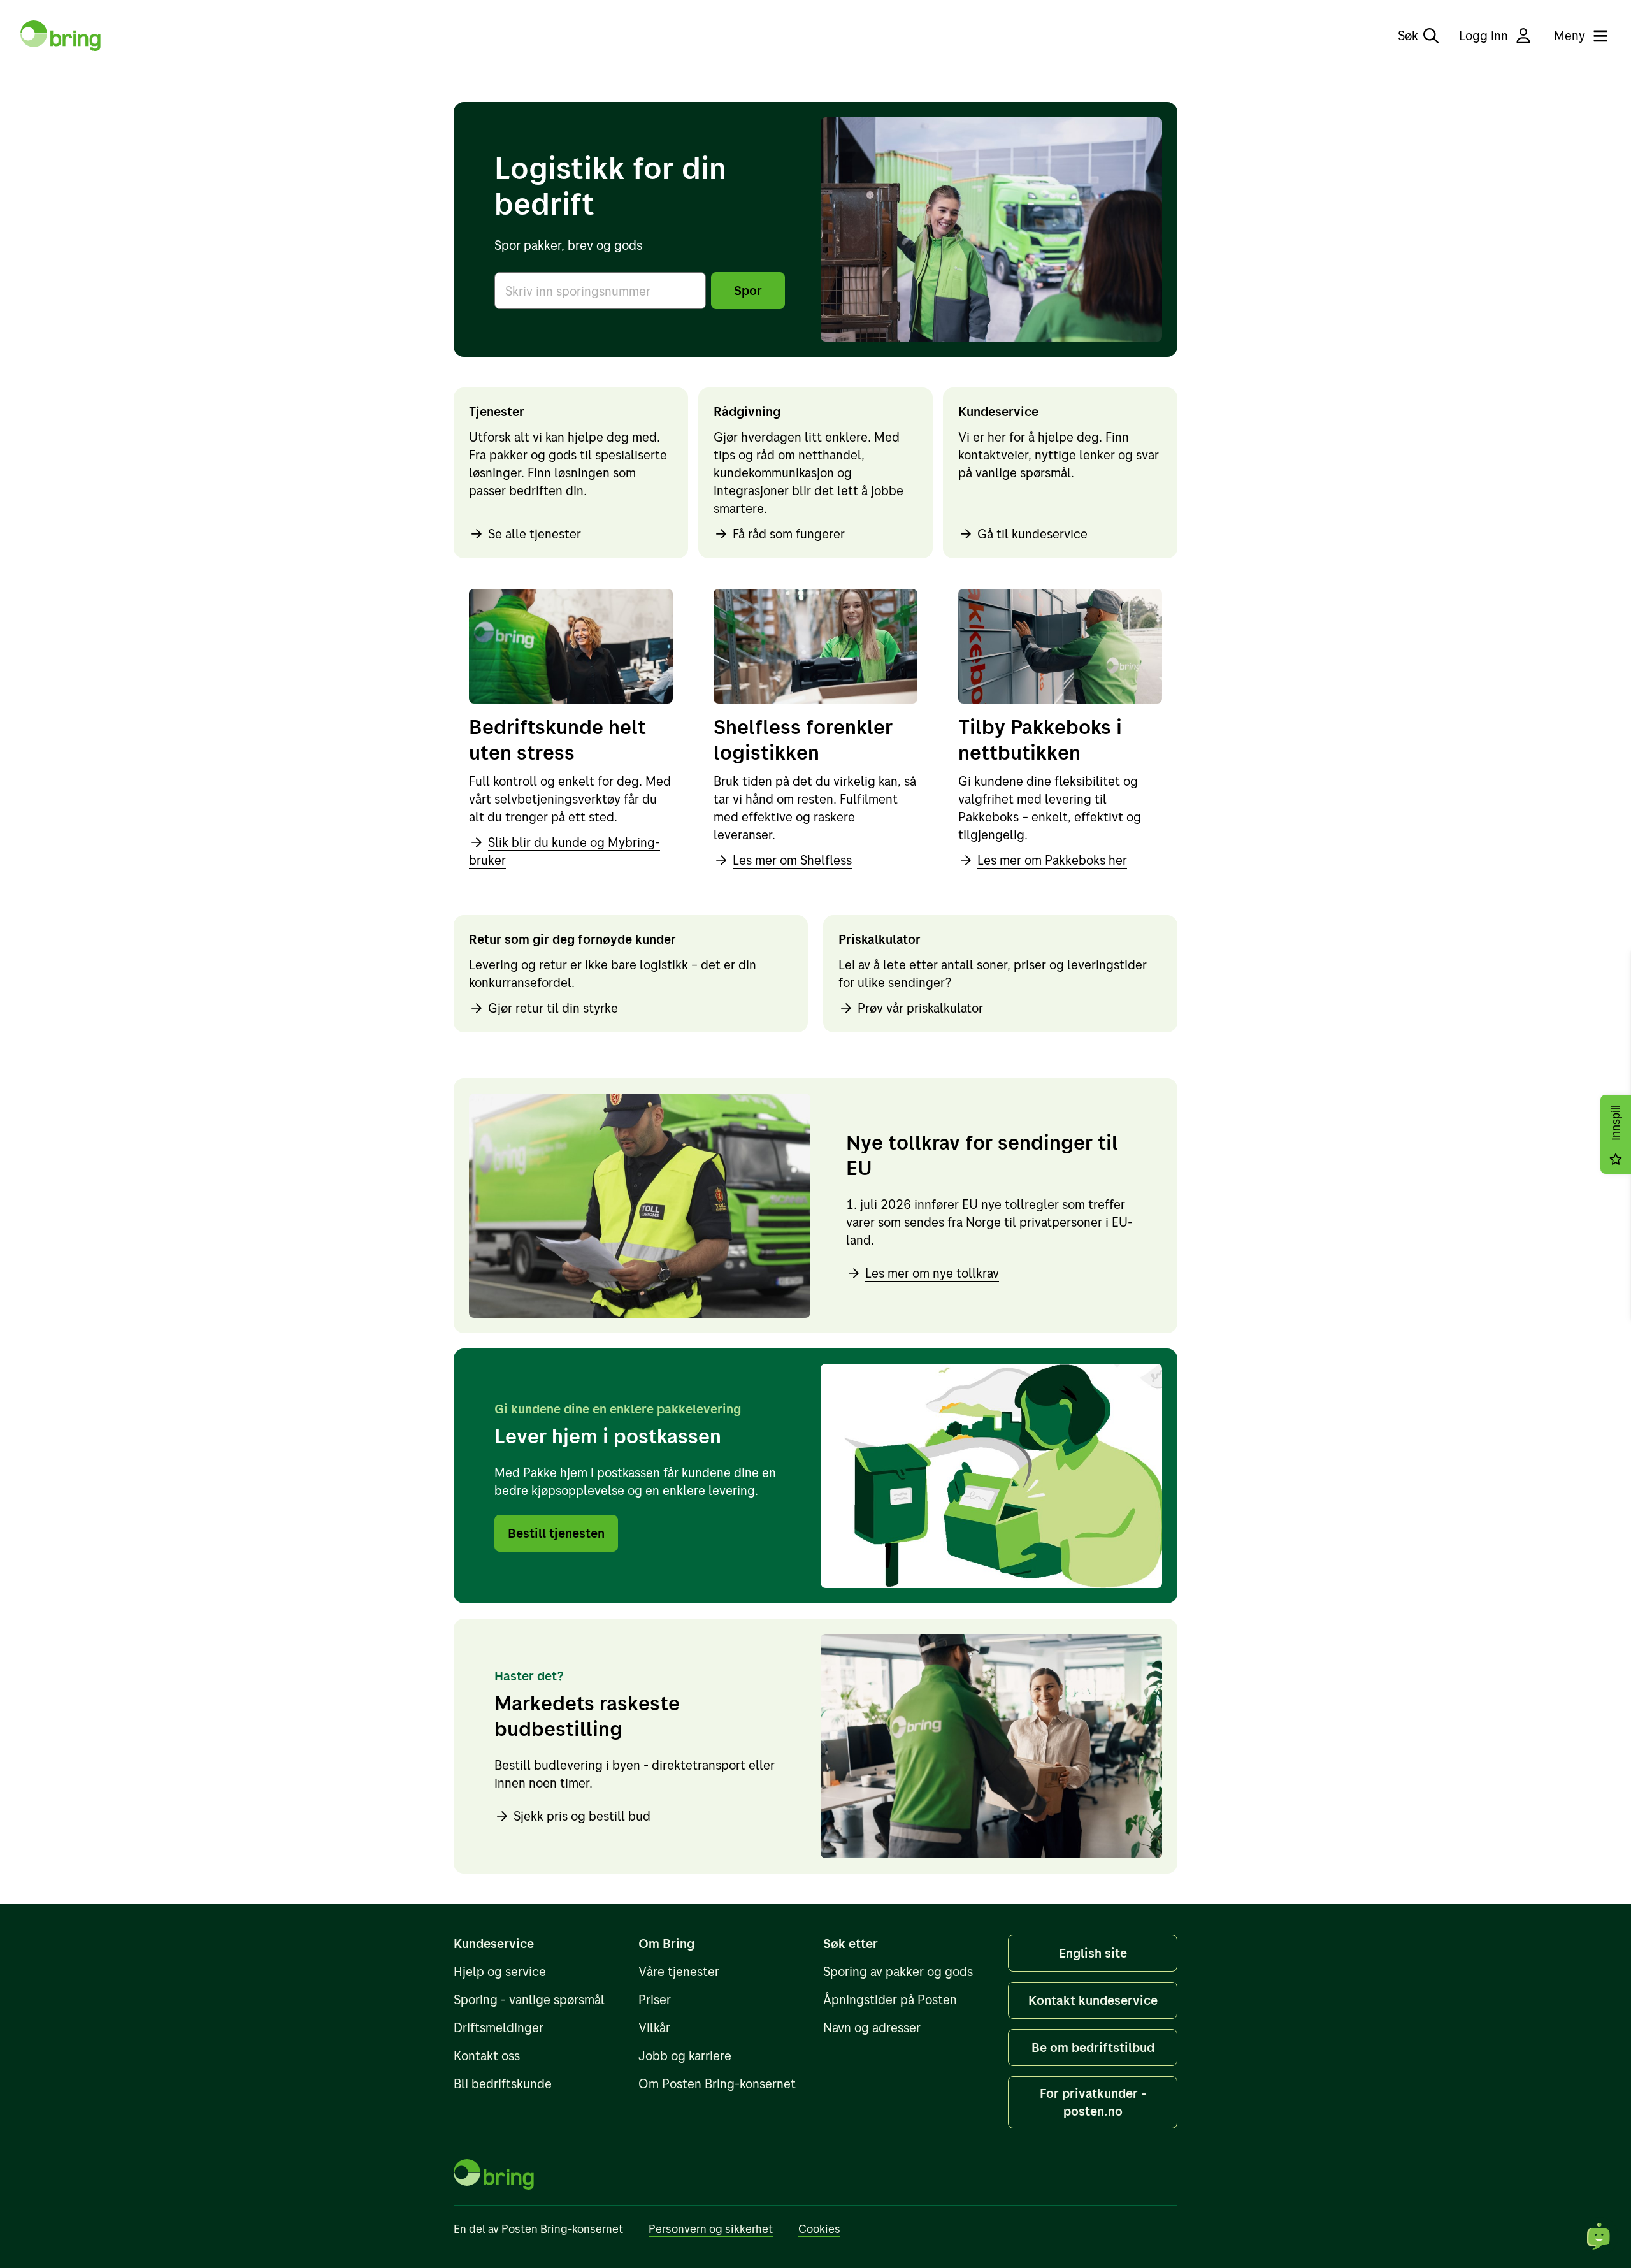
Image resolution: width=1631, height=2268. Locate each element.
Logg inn (1484, 35)
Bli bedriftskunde (503, 2084)
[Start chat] (1599, 2236)
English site (1093, 1953)
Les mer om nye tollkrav (932, 1273)
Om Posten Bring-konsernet (717, 2084)
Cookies (819, 2229)
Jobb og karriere (685, 2055)
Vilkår (654, 2027)
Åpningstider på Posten (890, 1999)
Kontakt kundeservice (1093, 2000)
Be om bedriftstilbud (1093, 2047)
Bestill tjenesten (556, 1533)
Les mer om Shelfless (792, 860)
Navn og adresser (872, 2027)
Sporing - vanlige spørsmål (529, 1999)
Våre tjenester (679, 1971)
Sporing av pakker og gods (898, 1971)
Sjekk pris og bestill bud (582, 1816)
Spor (748, 290)
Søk (1408, 35)
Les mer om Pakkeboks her (1052, 860)
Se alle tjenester (535, 534)
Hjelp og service (500, 1971)
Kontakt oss (487, 2055)
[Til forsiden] (61, 36)
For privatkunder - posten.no (1093, 2102)
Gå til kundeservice (1032, 534)
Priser (655, 1999)
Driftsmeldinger (499, 2027)
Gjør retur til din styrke (553, 1008)
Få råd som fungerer (789, 534)
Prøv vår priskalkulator (920, 1008)
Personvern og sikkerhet (711, 2229)
